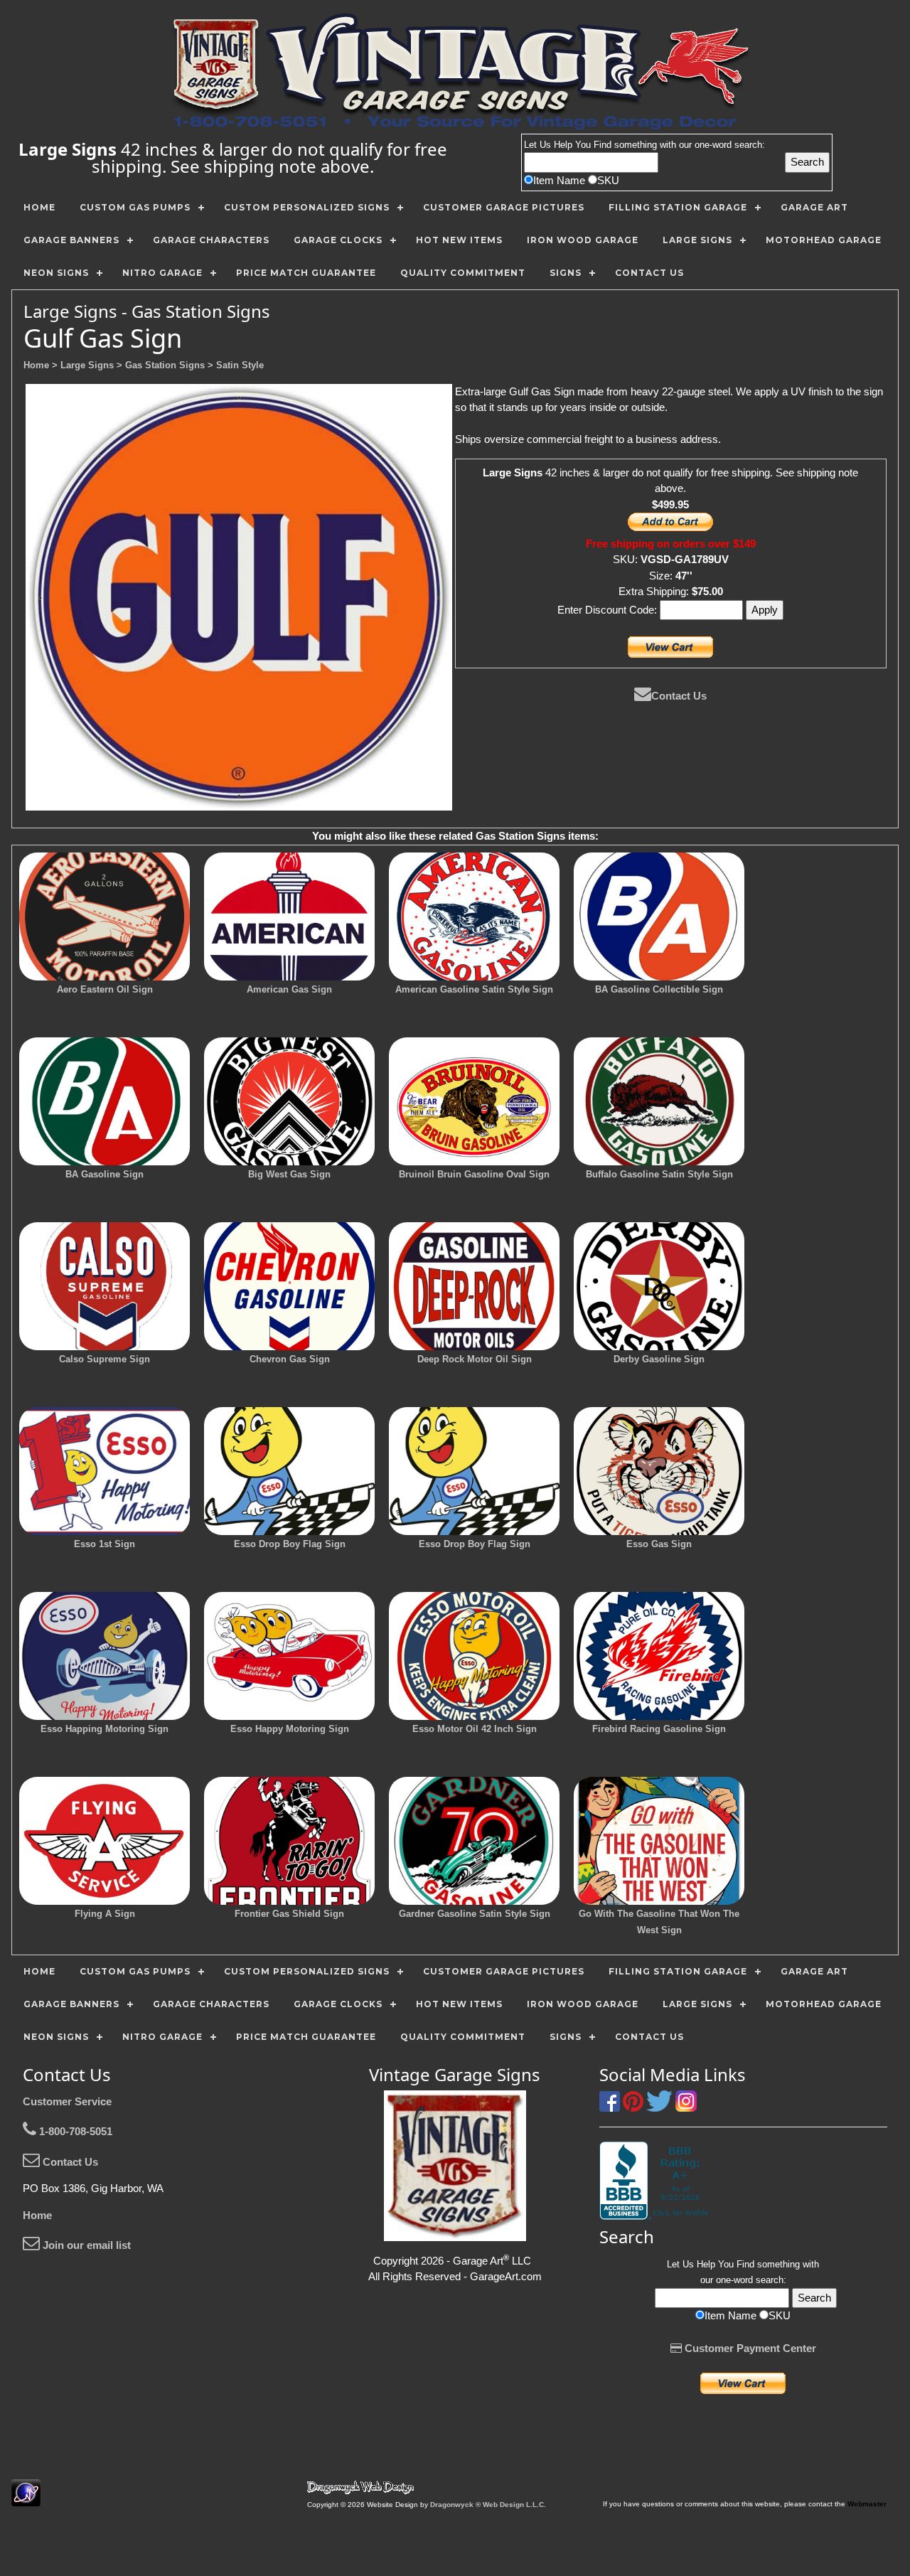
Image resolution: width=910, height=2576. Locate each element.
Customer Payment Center (749, 2348)
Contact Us (679, 696)
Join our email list (85, 2245)
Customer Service (67, 2101)
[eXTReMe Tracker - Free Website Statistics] (26, 2499)
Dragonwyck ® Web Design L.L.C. (488, 2505)
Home (37, 2215)
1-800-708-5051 (74, 2131)
